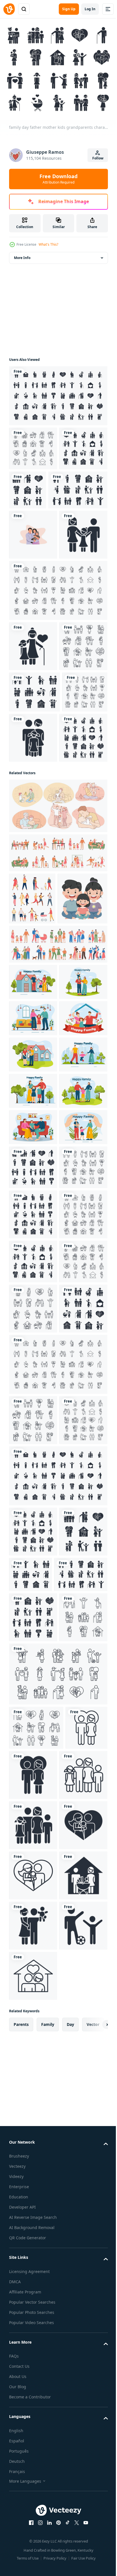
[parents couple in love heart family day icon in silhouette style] (77, 2539)
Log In (90, 9)
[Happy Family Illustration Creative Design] (33, 575)
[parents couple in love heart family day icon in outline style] (30, 2536)
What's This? (48, 244)
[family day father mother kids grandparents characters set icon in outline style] (33, 445)
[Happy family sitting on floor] (34, 1142)
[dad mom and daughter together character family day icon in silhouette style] (81, 878)
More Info (22, 254)
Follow (98, 158)
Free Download (58, 179)
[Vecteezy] (9, 9)
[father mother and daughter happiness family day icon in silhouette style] (33, 625)
